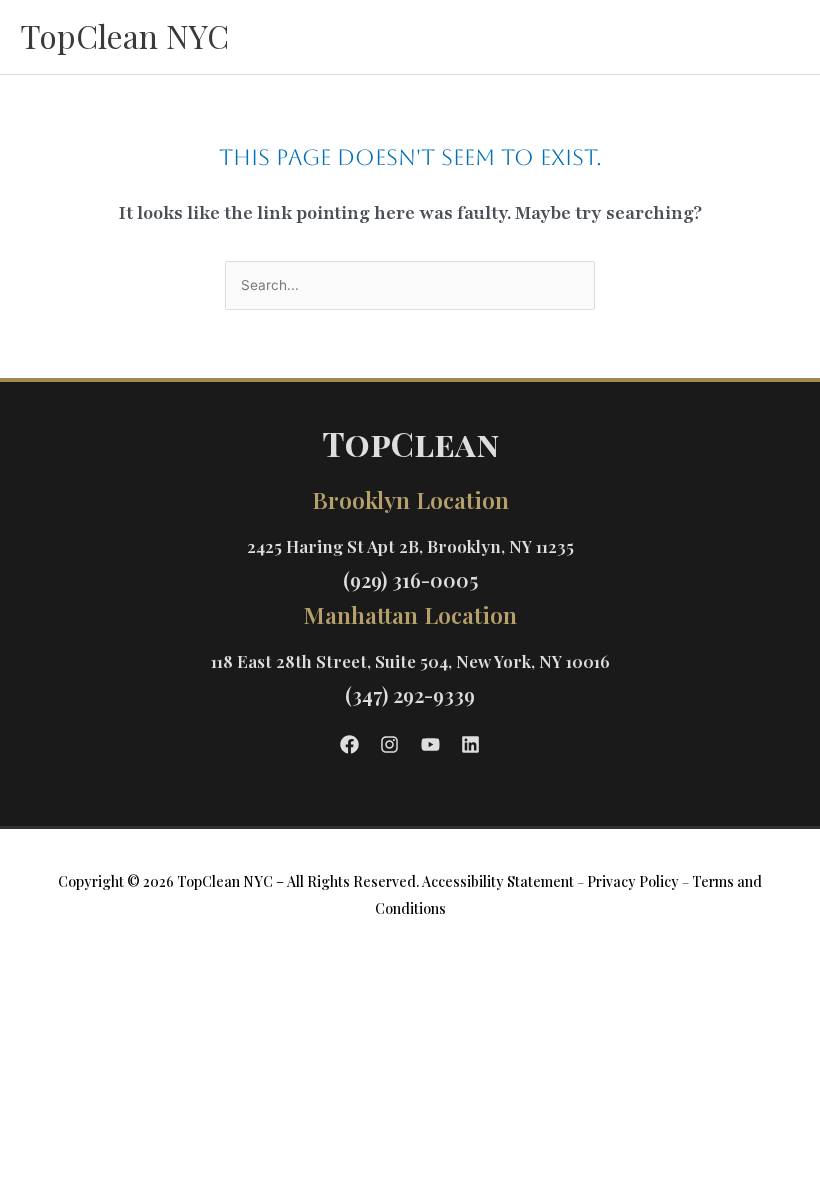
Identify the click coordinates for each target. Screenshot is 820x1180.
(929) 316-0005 (410, 579)
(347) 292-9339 (410, 694)
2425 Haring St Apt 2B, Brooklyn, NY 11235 (410, 546)
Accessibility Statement (498, 881)
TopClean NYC (124, 35)
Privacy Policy (633, 881)
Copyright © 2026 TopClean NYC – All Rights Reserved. (238, 881)
